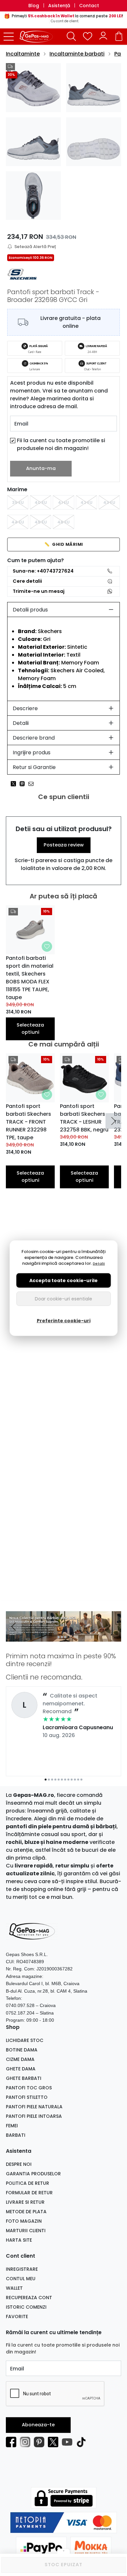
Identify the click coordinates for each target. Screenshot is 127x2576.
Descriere (25, 708)
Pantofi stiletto (27, 2097)
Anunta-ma (41, 468)
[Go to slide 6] (62, 1780)
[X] (55, 2442)
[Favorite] (88, 36)
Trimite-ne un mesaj (39, 591)
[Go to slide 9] (72, 1780)
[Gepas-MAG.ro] (38, 37)
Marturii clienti (26, 2231)
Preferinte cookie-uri (64, 1320)
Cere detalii (27, 581)
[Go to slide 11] (78, 1780)
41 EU (63, 502)
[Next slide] (113, 1121)
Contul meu (21, 2279)
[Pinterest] (41, 2442)
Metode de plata (26, 2212)
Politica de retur (28, 2183)
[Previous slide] (14, 1627)
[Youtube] (69, 2442)
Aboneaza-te (38, 2425)
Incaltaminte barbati (77, 54)
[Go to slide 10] (75, 1780)
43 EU (109, 502)
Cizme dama (20, 2059)
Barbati (16, 2135)
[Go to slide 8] (68, 1780)
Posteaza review (64, 845)
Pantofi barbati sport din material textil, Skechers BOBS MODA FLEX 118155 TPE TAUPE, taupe (30, 978)
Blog (34, 6)
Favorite (17, 2317)
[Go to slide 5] (59, 1780)
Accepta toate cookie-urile (63, 1280)
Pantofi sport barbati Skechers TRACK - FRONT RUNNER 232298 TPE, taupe (28, 1122)
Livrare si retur (25, 2202)
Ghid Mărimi (64, 544)
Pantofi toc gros (29, 2088)
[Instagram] (27, 2442)
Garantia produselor (33, 2174)
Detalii (21, 723)
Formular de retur (29, 2193)
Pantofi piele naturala (34, 2107)
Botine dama (22, 2050)
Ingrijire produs (32, 753)
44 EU (18, 522)
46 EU (63, 522)
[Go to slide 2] (62, 1637)
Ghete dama (21, 2069)
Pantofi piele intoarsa (34, 2116)
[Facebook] (13, 2442)
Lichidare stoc (25, 2040)
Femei (12, 2126)
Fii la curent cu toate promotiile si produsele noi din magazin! (61, 444)
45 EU (41, 522)
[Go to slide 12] (81, 1780)
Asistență (59, 6)
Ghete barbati (24, 2078)
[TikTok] (83, 2442)
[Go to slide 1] (59, 1637)
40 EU (41, 502)
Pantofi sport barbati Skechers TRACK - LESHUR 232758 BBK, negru (84, 1118)
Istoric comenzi (26, 2307)
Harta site (19, 2240)
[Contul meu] (103, 36)
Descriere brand (34, 738)
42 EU (86, 502)
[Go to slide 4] (68, 1637)
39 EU (18, 502)
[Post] (15, 784)
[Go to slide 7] (65, 1780)
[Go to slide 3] (65, 1637)
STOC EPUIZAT (63, 2565)
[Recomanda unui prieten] (33, 784)
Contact (89, 6)
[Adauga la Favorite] (47, 946)
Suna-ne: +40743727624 (43, 571)
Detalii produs (30, 610)
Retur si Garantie (34, 767)
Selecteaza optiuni (30, 1029)
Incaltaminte (23, 54)
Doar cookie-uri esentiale (63, 1298)
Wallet (14, 2288)
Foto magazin (24, 2221)
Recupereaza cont (29, 2298)
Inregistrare (22, 2269)
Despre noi (19, 2164)
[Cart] (119, 36)
